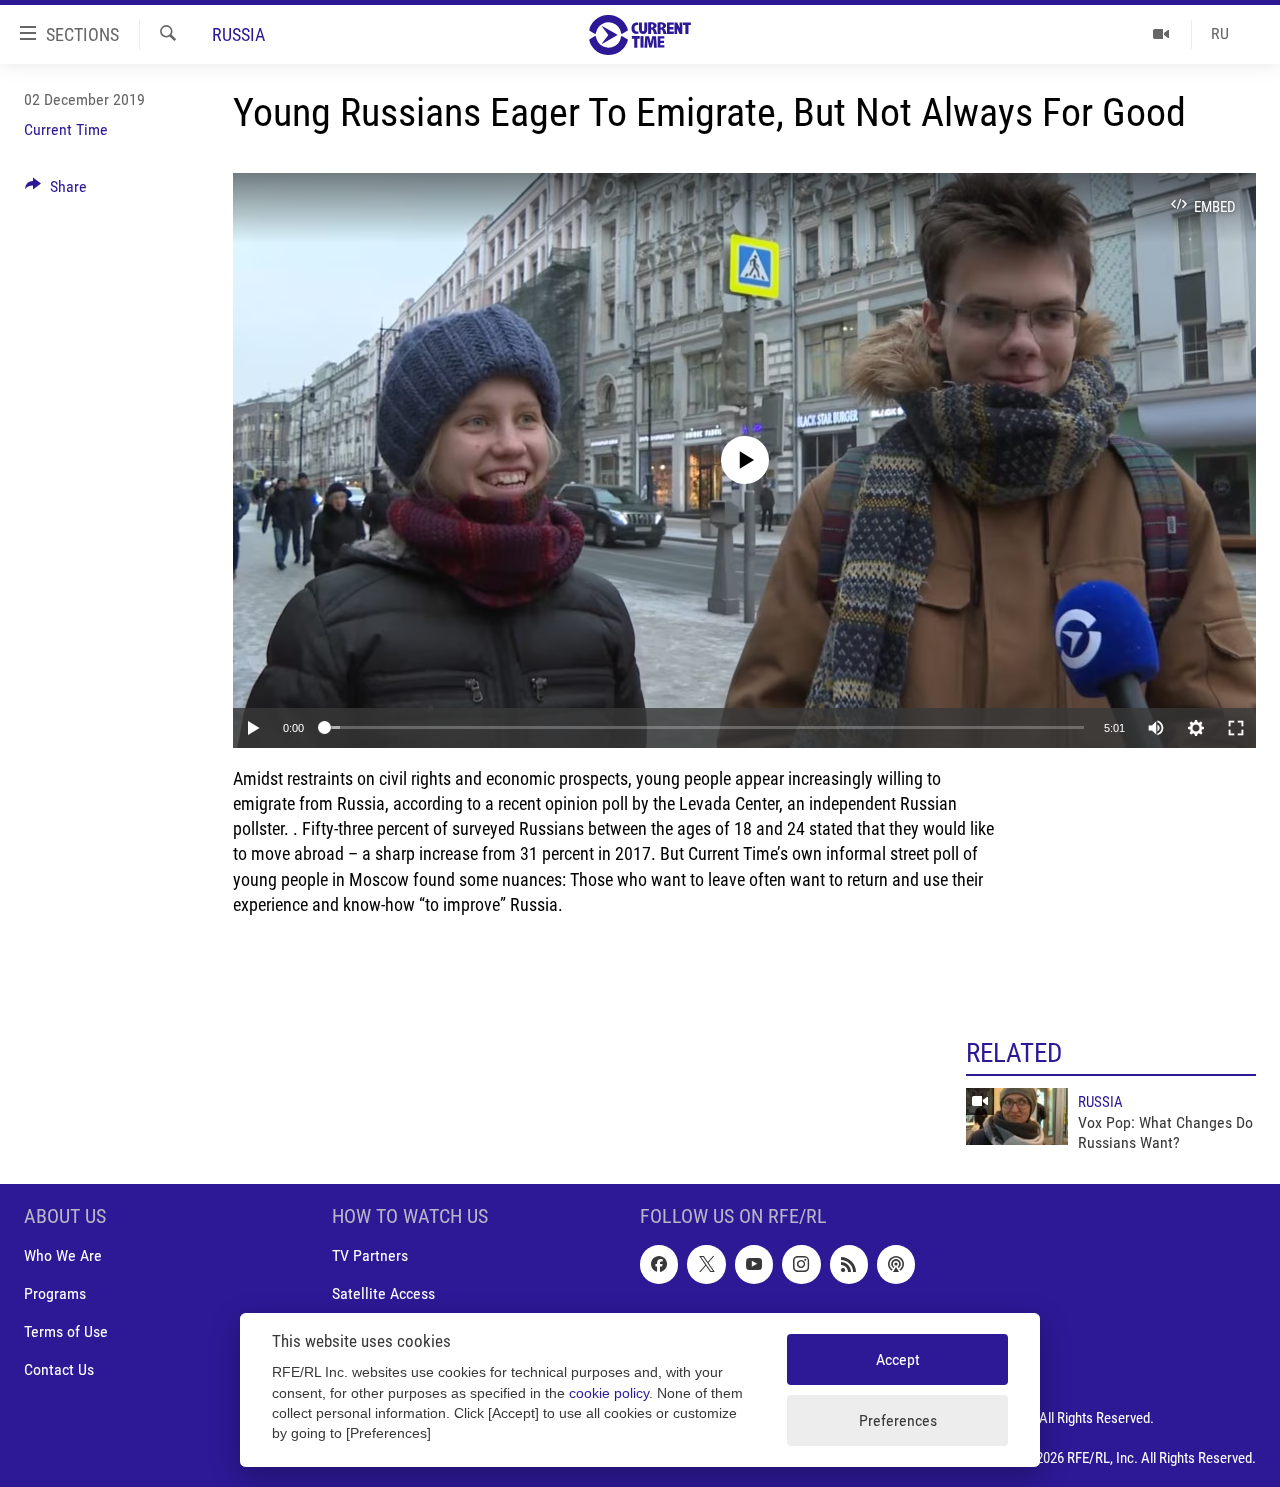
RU (1220, 33)
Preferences (898, 1420)
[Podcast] (896, 1264)
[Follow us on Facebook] (659, 1264)
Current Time (66, 129)
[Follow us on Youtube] (754, 1264)
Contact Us (59, 1369)
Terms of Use (66, 1331)
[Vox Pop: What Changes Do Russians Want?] (1017, 1116)
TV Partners (370, 1255)
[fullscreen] (1236, 728)
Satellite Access (383, 1293)
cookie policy (609, 1393)
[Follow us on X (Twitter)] (706, 1264)
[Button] (56, 191)
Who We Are (63, 1255)
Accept (898, 1359)
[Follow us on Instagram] (801, 1264)
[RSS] (849, 1264)
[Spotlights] (1161, 34)
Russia (238, 34)
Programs (55, 1293)
